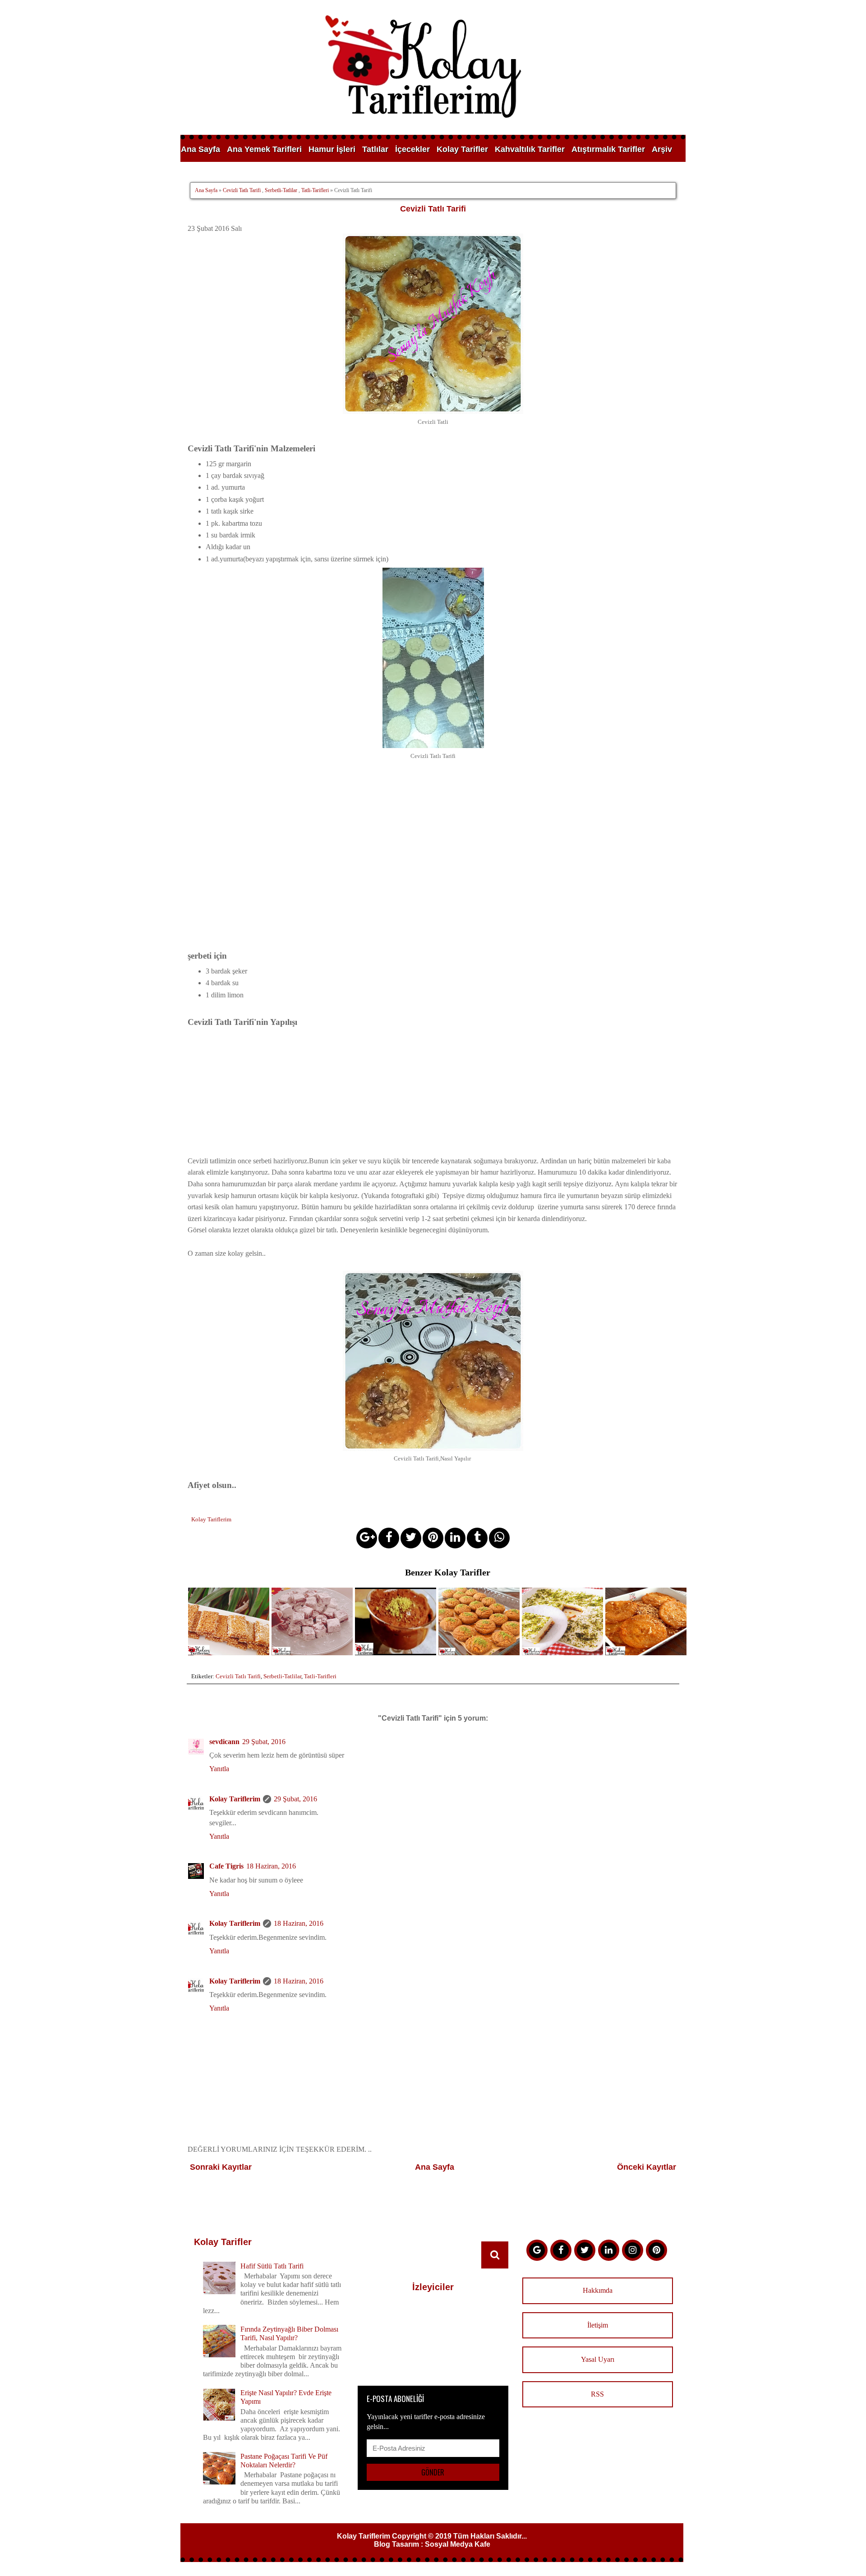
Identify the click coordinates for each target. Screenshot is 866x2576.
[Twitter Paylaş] (411, 1538)
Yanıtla (219, 1769)
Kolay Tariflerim (235, 1799)
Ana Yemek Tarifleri (264, 149)
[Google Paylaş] (367, 1538)
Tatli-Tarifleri (315, 190)
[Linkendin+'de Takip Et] (609, 2250)
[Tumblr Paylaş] (477, 1538)
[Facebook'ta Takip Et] (561, 2250)
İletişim (598, 2325)
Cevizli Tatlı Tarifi (242, 190)
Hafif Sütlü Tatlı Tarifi (272, 2266)
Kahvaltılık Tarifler (530, 149)
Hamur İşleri (332, 149)
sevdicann (224, 1742)
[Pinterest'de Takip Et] (656, 2250)
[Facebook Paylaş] (389, 1538)
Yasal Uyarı (598, 2359)
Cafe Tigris (226, 1866)
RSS (597, 2394)
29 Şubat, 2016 (264, 1742)
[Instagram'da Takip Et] (633, 2250)
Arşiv (662, 149)
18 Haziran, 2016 (271, 1866)
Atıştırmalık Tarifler (608, 149)
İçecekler (412, 149)
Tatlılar (375, 149)
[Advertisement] (433, 1092)
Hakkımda (598, 2290)
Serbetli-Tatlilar (281, 190)
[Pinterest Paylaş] (433, 1538)
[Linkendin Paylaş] (455, 1538)
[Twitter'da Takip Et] (585, 2250)
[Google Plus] (537, 2250)
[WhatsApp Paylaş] (499, 1538)
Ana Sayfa (200, 149)
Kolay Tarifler (462, 149)
